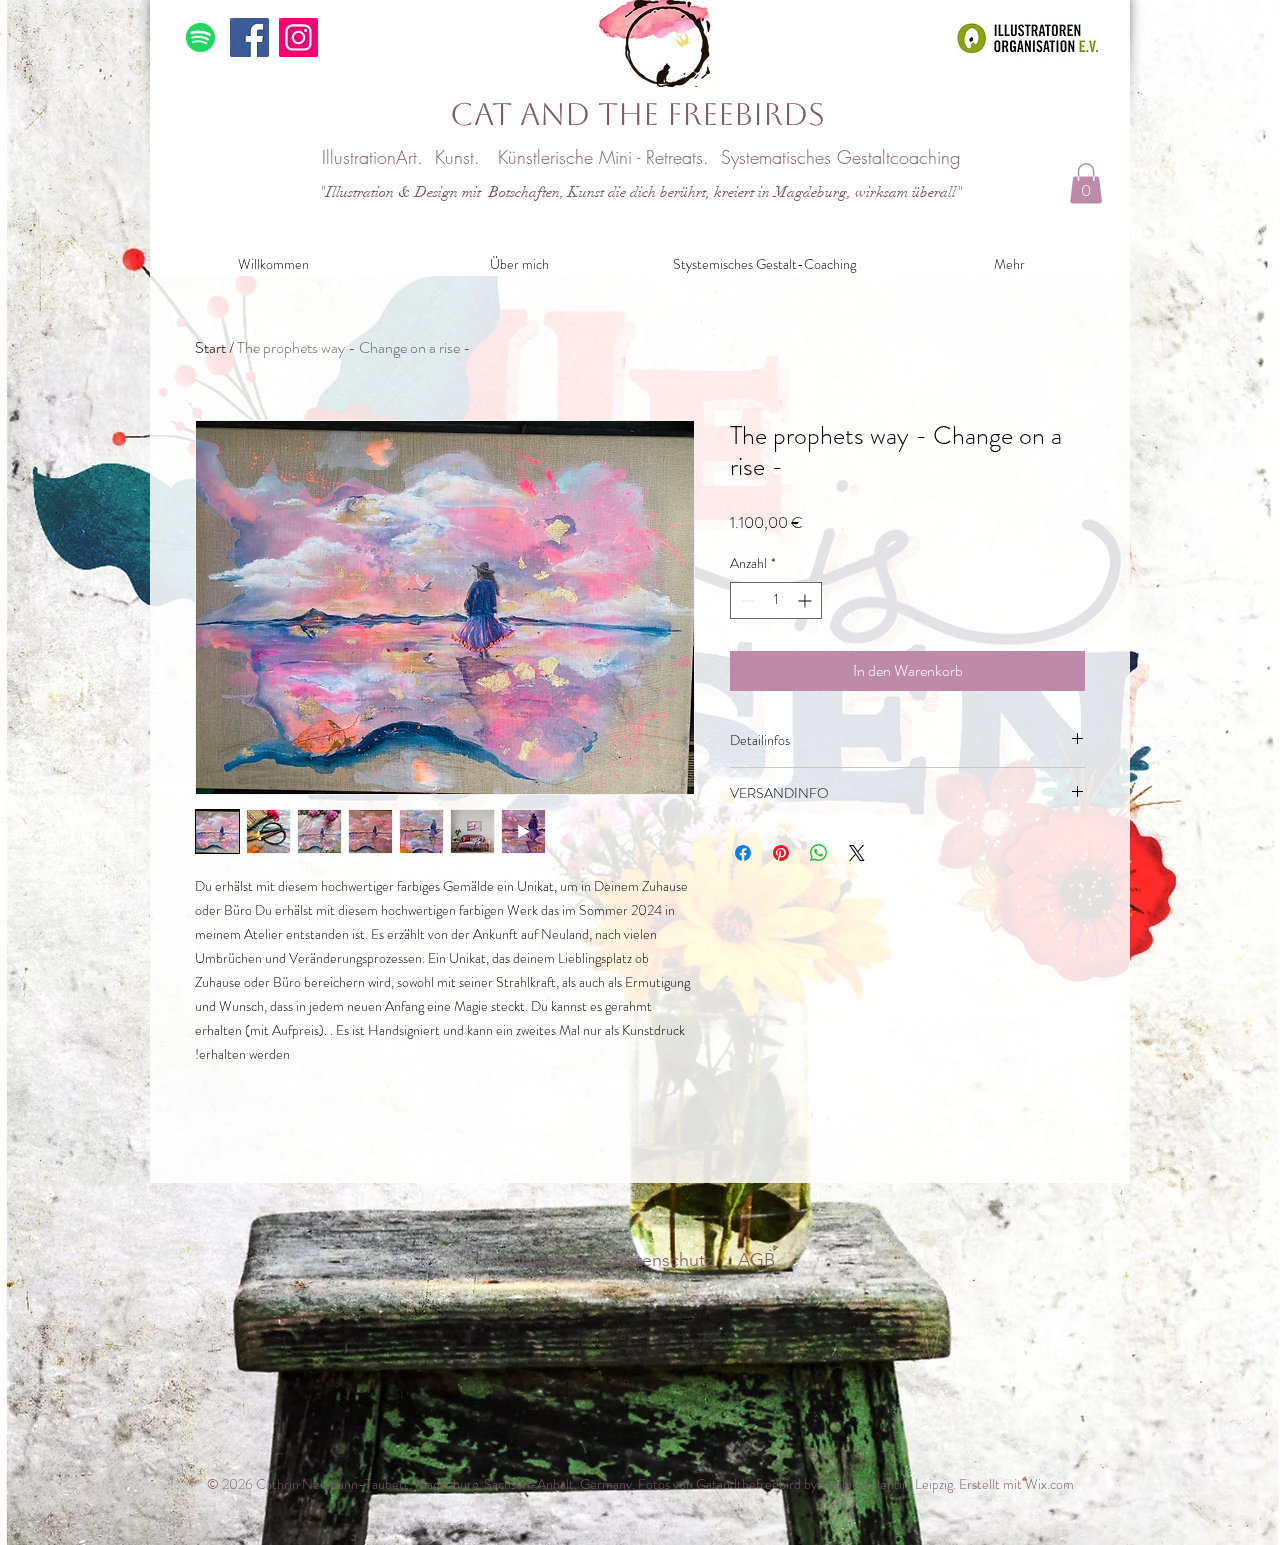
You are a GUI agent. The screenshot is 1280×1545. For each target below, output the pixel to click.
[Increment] (806, 600)
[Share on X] (857, 853)
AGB (759, 1260)
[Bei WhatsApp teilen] (819, 853)
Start (210, 347)
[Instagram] (298, 37)
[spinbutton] (776, 600)
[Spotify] (200, 37)
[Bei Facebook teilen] (743, 853)
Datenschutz (663, 1260)
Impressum (545, 1260)
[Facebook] (249, 37)
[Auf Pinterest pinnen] (781, 853)
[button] (1086, 183)
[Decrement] (745, 600)
